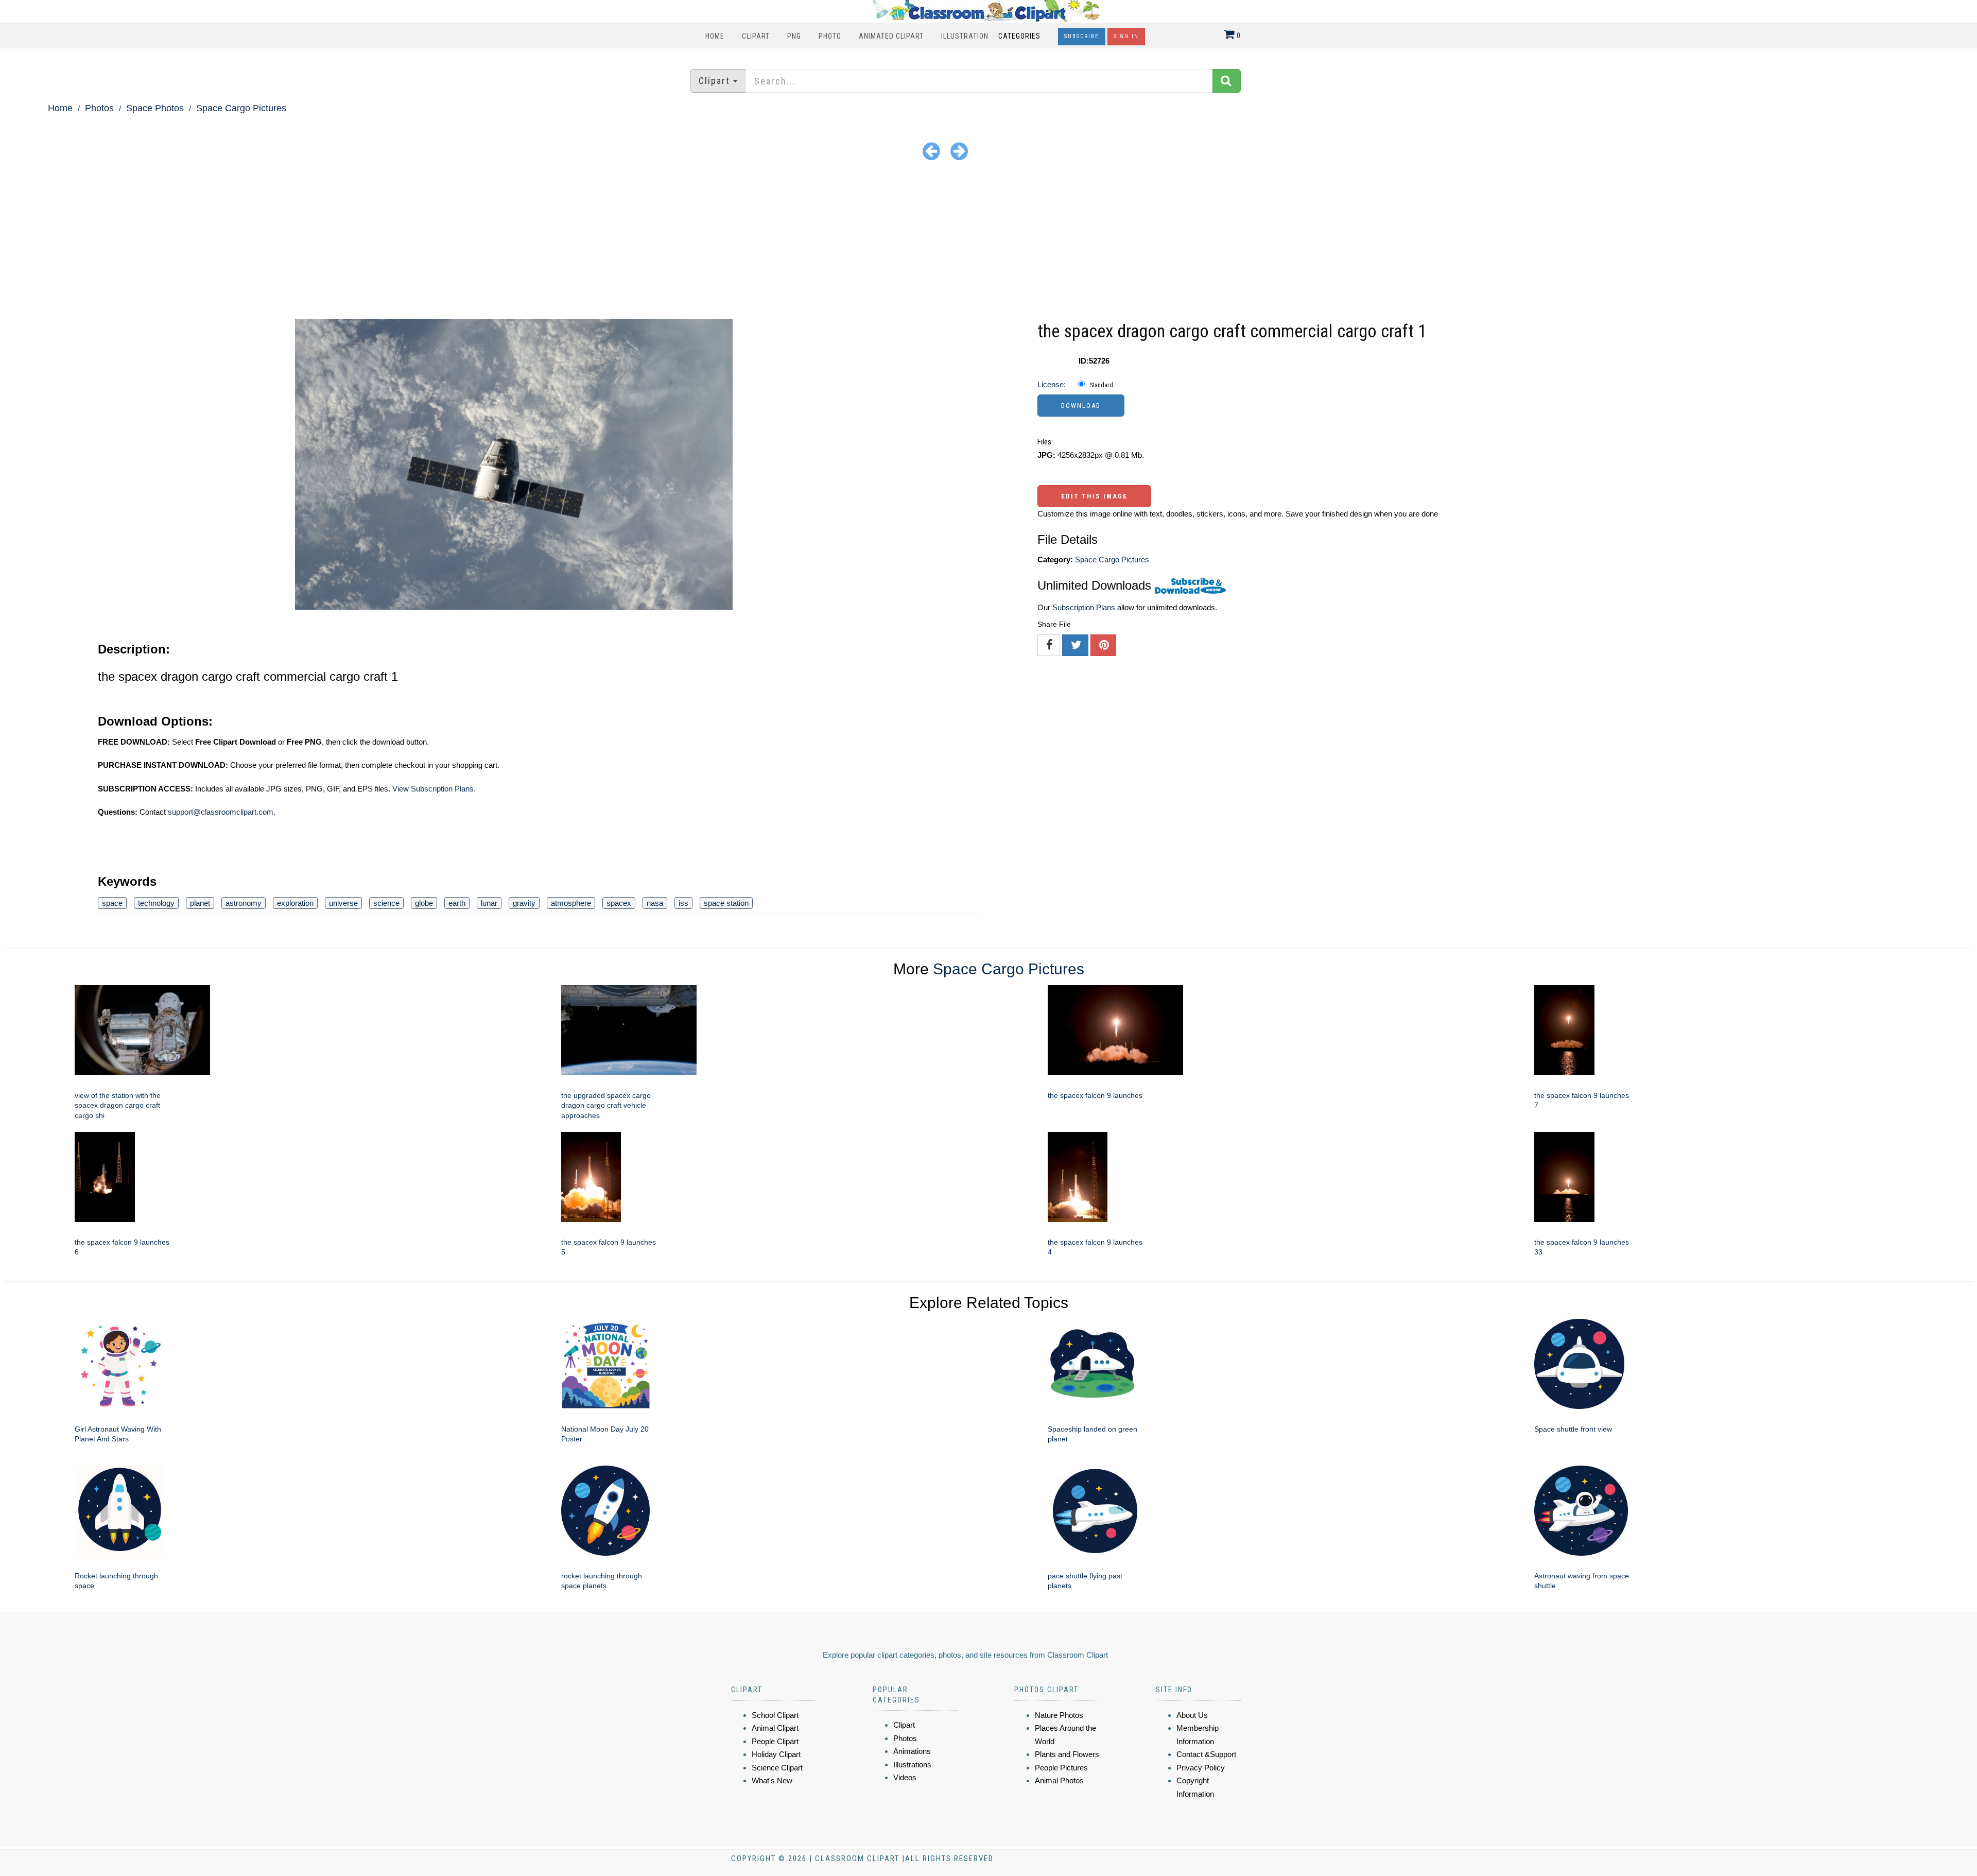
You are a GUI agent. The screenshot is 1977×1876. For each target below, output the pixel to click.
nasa (655, 903)
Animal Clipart (775, 1728)
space (112, 903)
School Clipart (775, 1715)
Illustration (965, 36)
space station (726, 903)
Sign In (1126, 36)
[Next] (959, 151)
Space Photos (155, 108)
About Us (1192, 1715)
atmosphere (571, 903)
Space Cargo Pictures (241, 108)
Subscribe (1082, 36)
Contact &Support (1206, 1754)
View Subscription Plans (433, 789)
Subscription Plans (1084, 607)
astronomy (244, 903)
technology (156, 903)
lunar (489, 903)
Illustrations (912, 1765)
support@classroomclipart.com (221, 812)
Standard (1102, 385)
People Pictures (1061, 1768)
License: (1052, 384)
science (386, 903)
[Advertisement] (989, 242)
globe (424, 903)
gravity (524, 903)
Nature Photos (1059, 1715)
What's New (772, 1780)
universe (343, 903)
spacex (619, 903)
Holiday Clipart (776, 1754)
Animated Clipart (891, 36)
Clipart (756, 36)
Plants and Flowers (1067, 1754)
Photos (99, 108)
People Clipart (775, 1741)
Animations (912, 1751)
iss (683, 903)
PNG (794, 36)
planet (200, 903)
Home (715, 36)
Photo (830, 36)
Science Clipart (777, 1768)
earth (457, 903)
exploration (295, 903)
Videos (905, 1777)
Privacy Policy (1201, 1768)
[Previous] (931, 151)
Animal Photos (1059, 1780)
